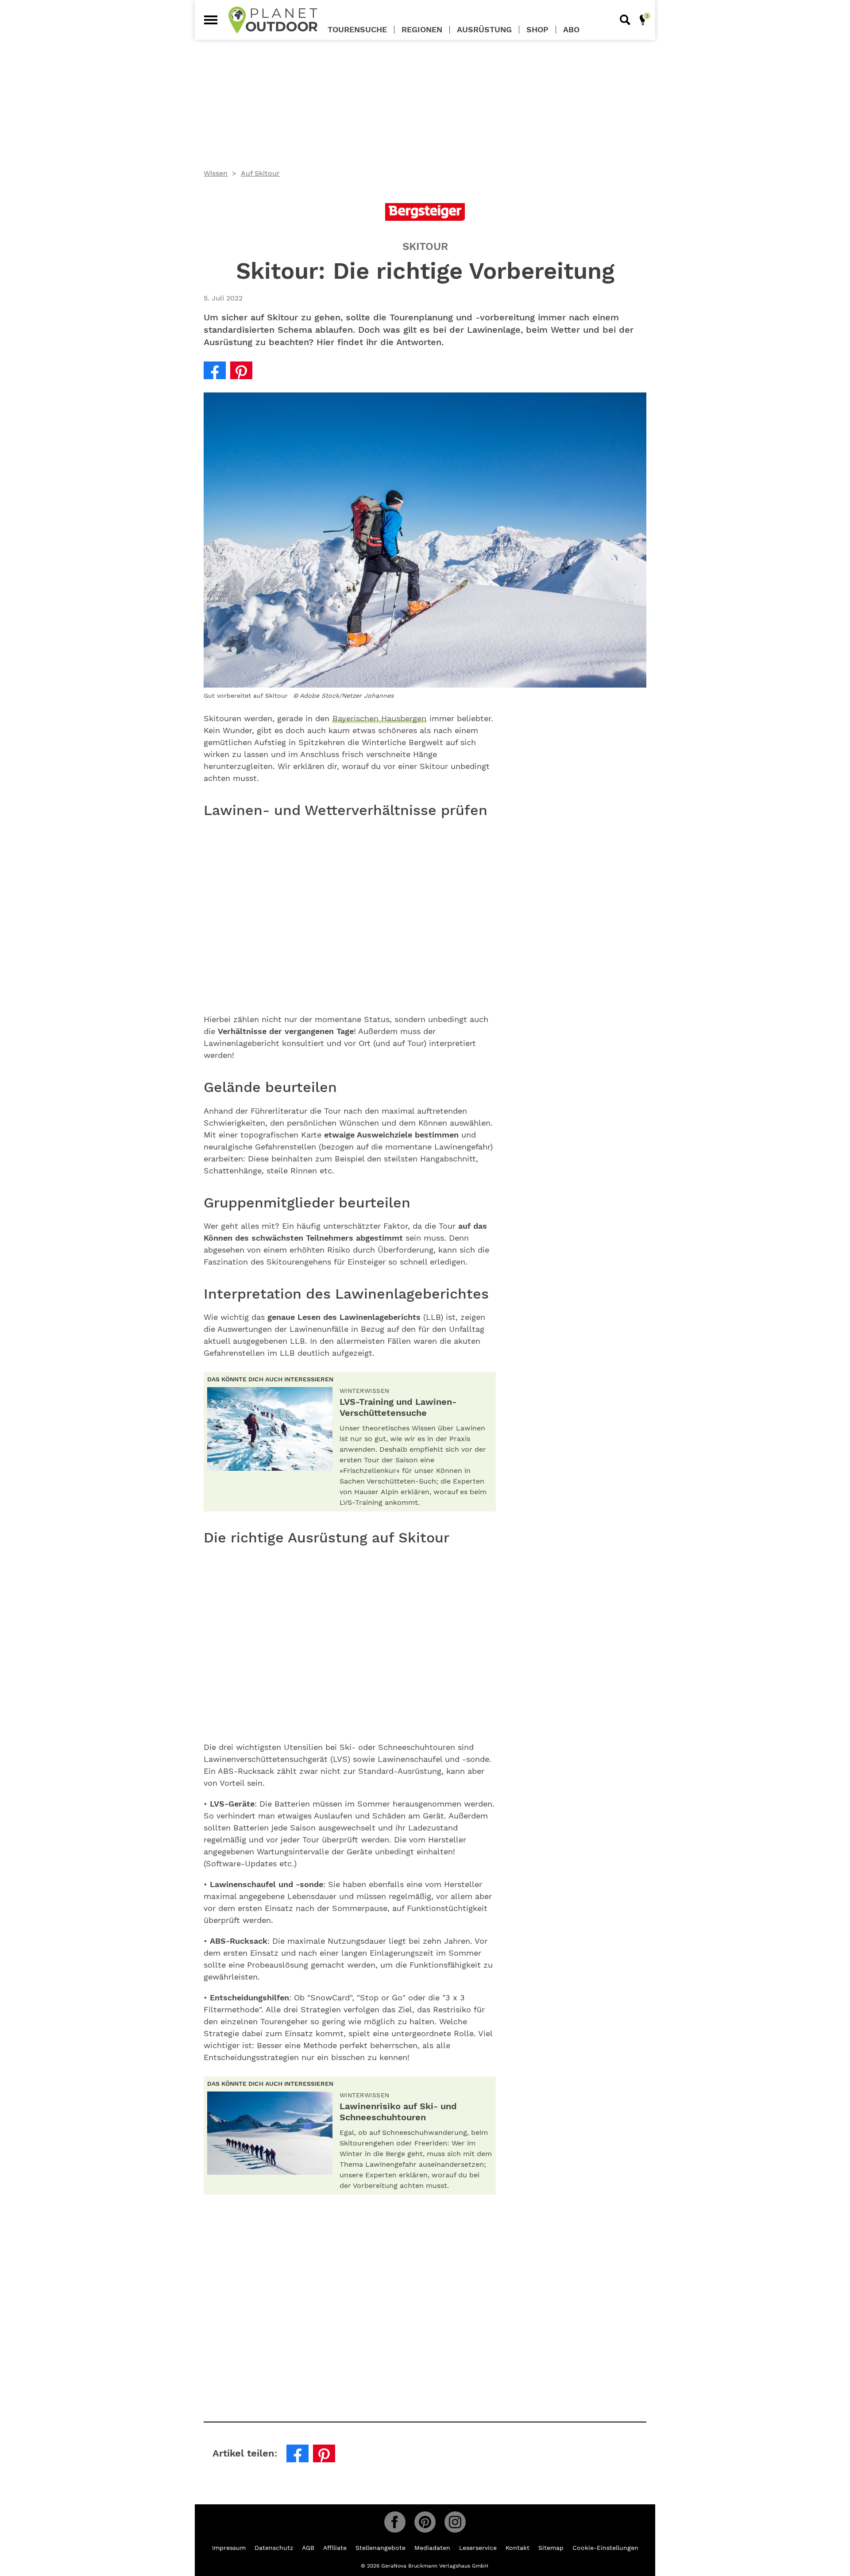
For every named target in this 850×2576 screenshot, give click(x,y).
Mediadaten (432, 2548)
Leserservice (478, 2548)
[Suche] (625, 20)
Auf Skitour (260, 173)
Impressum (229, 2548)
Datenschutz (274, 2548)
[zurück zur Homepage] (273, 20)
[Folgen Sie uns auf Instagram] (455, 2522)
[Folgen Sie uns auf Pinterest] (425, 2522)
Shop (537, 30)
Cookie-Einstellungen (605, 2548)
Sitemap (551, 2548)
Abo (571, 30)
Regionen (422, 30)
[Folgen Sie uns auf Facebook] (395, 2522)
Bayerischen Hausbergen (379, 718)
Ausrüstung (484, 30)
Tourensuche (357, 30)
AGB (308, 2548)
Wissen (216, 173)
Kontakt (518, 2548)
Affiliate (335, 2548)
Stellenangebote (381, 2548)
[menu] (211, 20)
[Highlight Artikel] (643, 20)
